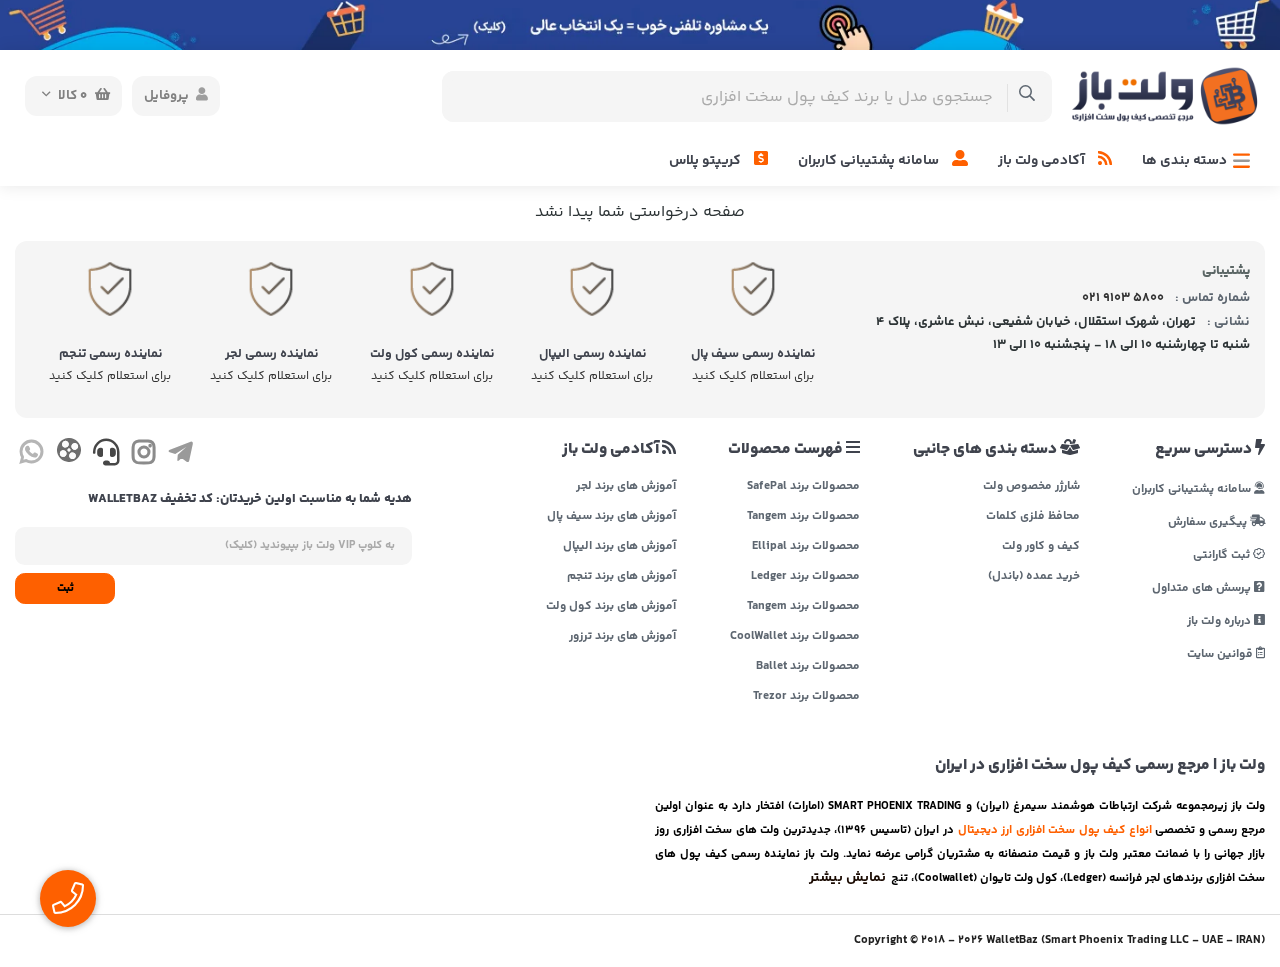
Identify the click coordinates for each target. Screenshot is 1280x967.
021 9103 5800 (1123, 298)
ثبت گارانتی (1223, 554)
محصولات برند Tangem (803, 517)
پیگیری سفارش (1209, 521)
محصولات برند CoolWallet (795, 637)
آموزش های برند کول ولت (611, 607)
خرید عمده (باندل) (1033, 577)
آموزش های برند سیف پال (611, 517)
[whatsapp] (31, 456)
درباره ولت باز (1220, 620)
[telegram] (180, 456)
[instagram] (143, 456)
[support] (106, 456)
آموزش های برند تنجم (621, 577)
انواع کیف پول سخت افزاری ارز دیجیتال (1055, 830)
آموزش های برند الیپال (619, 547)
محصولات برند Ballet (808, 667)
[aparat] (68, 454)
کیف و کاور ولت (1040, 547)
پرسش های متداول (1203, 587)
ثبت (65, 588)
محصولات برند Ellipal (806, 547)
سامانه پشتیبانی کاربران (870, 161)
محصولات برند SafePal (803, 487)
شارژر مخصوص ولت (1031, 487)
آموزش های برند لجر (626, 487)
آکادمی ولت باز (1043, 161)
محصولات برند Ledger (805, 577)
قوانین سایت (1221, 653)
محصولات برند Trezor (806, 697)
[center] (1027, 96)
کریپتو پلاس (706, 161)
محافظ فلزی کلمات (1032, 517)
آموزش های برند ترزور (622, 637)
